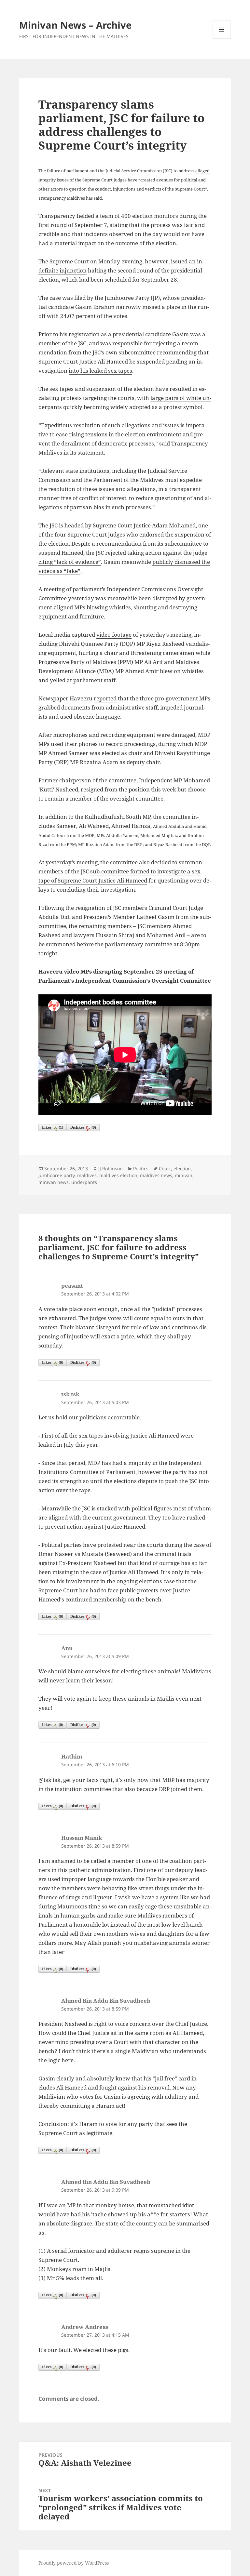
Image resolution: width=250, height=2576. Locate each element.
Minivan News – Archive (75, 25)
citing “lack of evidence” (70, 562)
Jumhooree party (56, 1175)
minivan (184, 1175)
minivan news (54, 1182)
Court (165, 1168)
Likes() (53, 1127)
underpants (84, 1182)
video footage (114, 635)
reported (105, 698)
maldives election (118, 1175)
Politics (141, 1168)
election (182, 1168)
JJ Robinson (111, 1168)
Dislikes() (83, 1127)
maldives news (156, 1175)
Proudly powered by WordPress (74, 2563)
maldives (87, 1175)
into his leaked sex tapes (100, 371)
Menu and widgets (222, 39)
